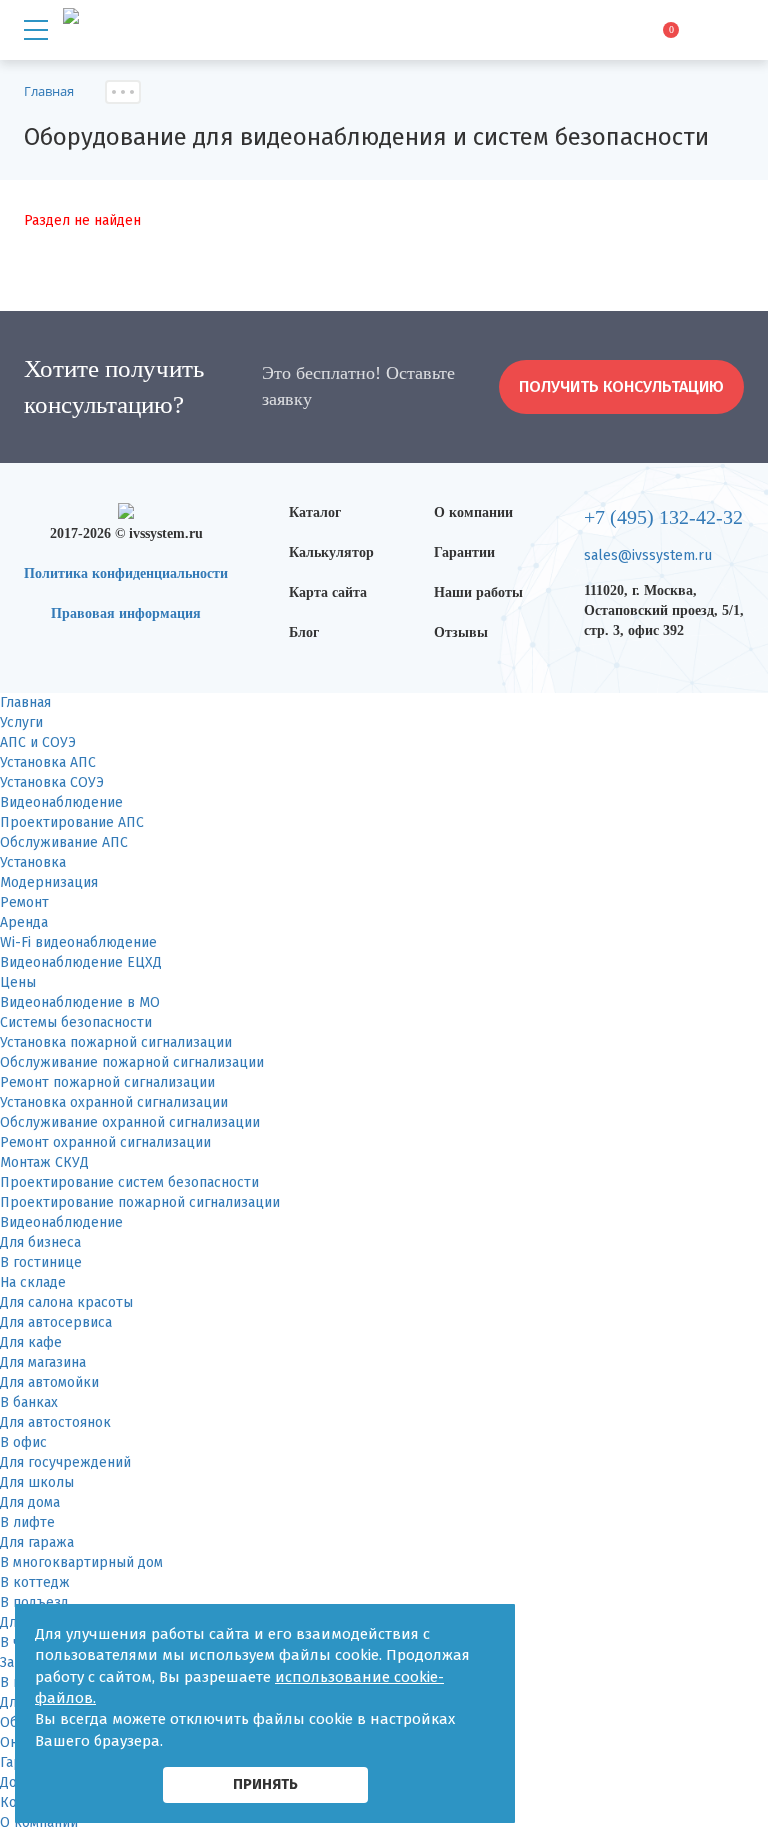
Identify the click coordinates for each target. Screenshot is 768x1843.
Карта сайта (328, 592)
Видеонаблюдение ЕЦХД (81, 962)
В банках (29, 1402)
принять (265, 1784)
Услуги (21, 722)
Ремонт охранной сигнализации (105, 1142)
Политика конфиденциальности (126, 573)
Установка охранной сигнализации (114, 1102)
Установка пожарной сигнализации (116, 1042)
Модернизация (49, 882)
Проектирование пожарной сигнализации (140, 1202)
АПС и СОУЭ (38, 742)
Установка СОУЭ (52, 782)
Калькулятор (331, 552)
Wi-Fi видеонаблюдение (78, 942)
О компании (473, 512)
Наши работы (478, 592)
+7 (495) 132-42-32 (663, 517)
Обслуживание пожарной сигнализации (132, 1062)
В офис (23, 1442)
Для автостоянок (55, 1422)
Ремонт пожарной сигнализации (107, 1082)
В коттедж (35, 1582)
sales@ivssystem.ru (648, 555)
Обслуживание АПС (64, 842)
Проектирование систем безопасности (129, 1182)
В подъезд (34, 1602)
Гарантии (464, 552)
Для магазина (43, 1362)
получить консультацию (621, 386)
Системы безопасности (76, 1022)
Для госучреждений (65, 1462)
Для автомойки (49, 1382)
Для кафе (31, 1342)
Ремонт (24, 902)
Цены (18, 982)
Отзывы (461, 632)
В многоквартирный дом (81, 1562)
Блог (304, 632)
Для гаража (37, 1542)
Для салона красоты (66, 1302)
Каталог (315, 512)
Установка (33, 862)
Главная (25, 702)
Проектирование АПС (72, 822)
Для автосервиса (56, 1322)
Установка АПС (48, 762)
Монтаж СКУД (44, 1162)
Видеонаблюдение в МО (80, 1002)
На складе (33, 1282)
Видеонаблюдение (61, 802)
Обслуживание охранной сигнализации (130, 1122)
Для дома (30, 1502)
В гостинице (41, 1262)
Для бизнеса (40, 1242)
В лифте (27, 1522)
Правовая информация (126, 613)
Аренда (24, 922)
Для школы (37, 1482)
